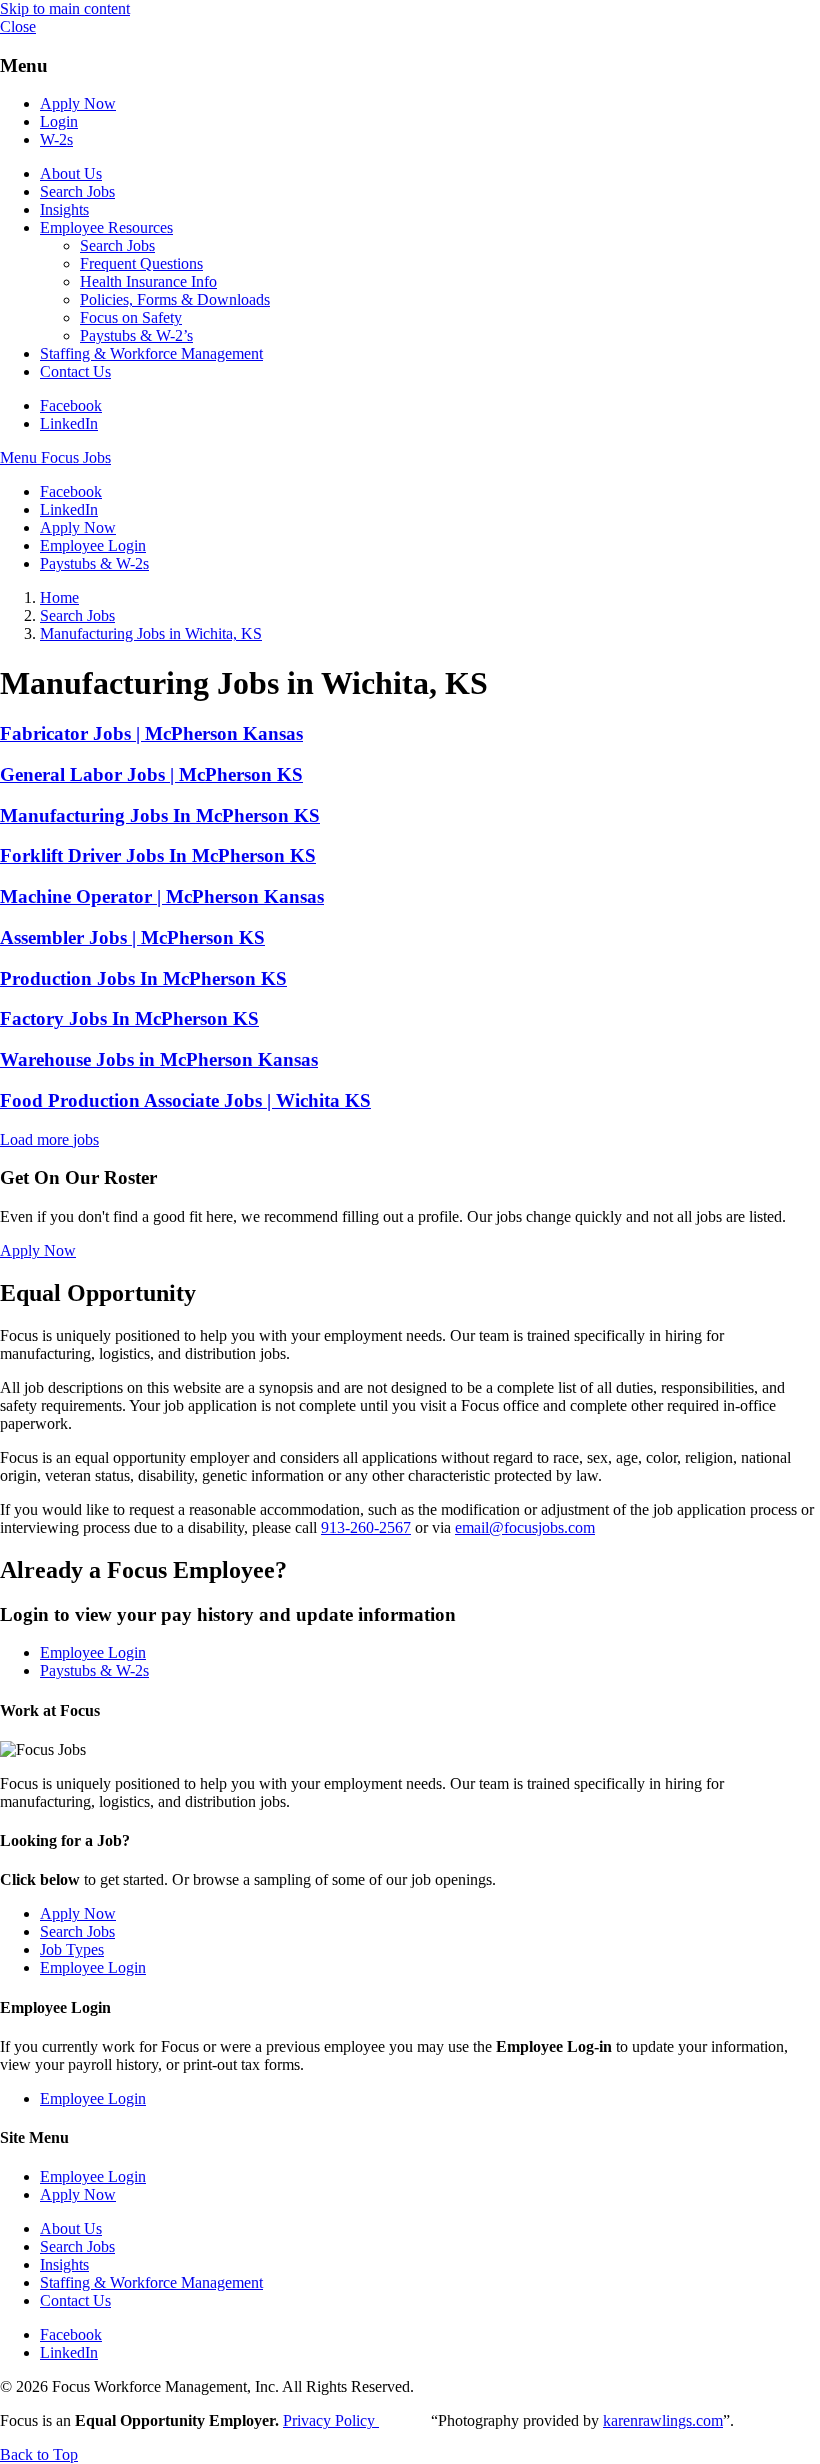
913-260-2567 (366, 1527)
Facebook (71, 405)
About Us (71, 173)
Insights (64, 209)
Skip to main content (65, 8)
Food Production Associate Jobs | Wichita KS (185, 1100)
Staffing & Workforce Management (151, 353)
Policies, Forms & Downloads (175, 299)
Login (59, 121)
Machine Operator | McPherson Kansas (162, 896)
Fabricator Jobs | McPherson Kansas (151, 733)
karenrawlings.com (663, 2420)
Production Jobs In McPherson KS (143, 978)
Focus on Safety (131, 317)
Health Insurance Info (148, 281)
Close (18, 26)
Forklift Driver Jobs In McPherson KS (158, 855)
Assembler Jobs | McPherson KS (132, 937)
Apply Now (78, 103)
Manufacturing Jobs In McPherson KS (160, 815)
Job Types (72, 1949)
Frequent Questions (141, 263)
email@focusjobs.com (525, 1527)
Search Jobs (77, 191)
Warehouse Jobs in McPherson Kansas (159, 1059)
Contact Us (75, 371)
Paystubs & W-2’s (136, 335)
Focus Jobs (76, 457)
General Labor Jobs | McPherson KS (151, 774)
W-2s (56, 139)
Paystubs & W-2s (94, 563)
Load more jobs (49, 1139)
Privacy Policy (331, 2420)
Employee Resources (106, 227)
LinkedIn (69, 423)
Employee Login (93, 545)
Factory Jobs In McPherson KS (129, 1018)
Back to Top (39, 2454)
